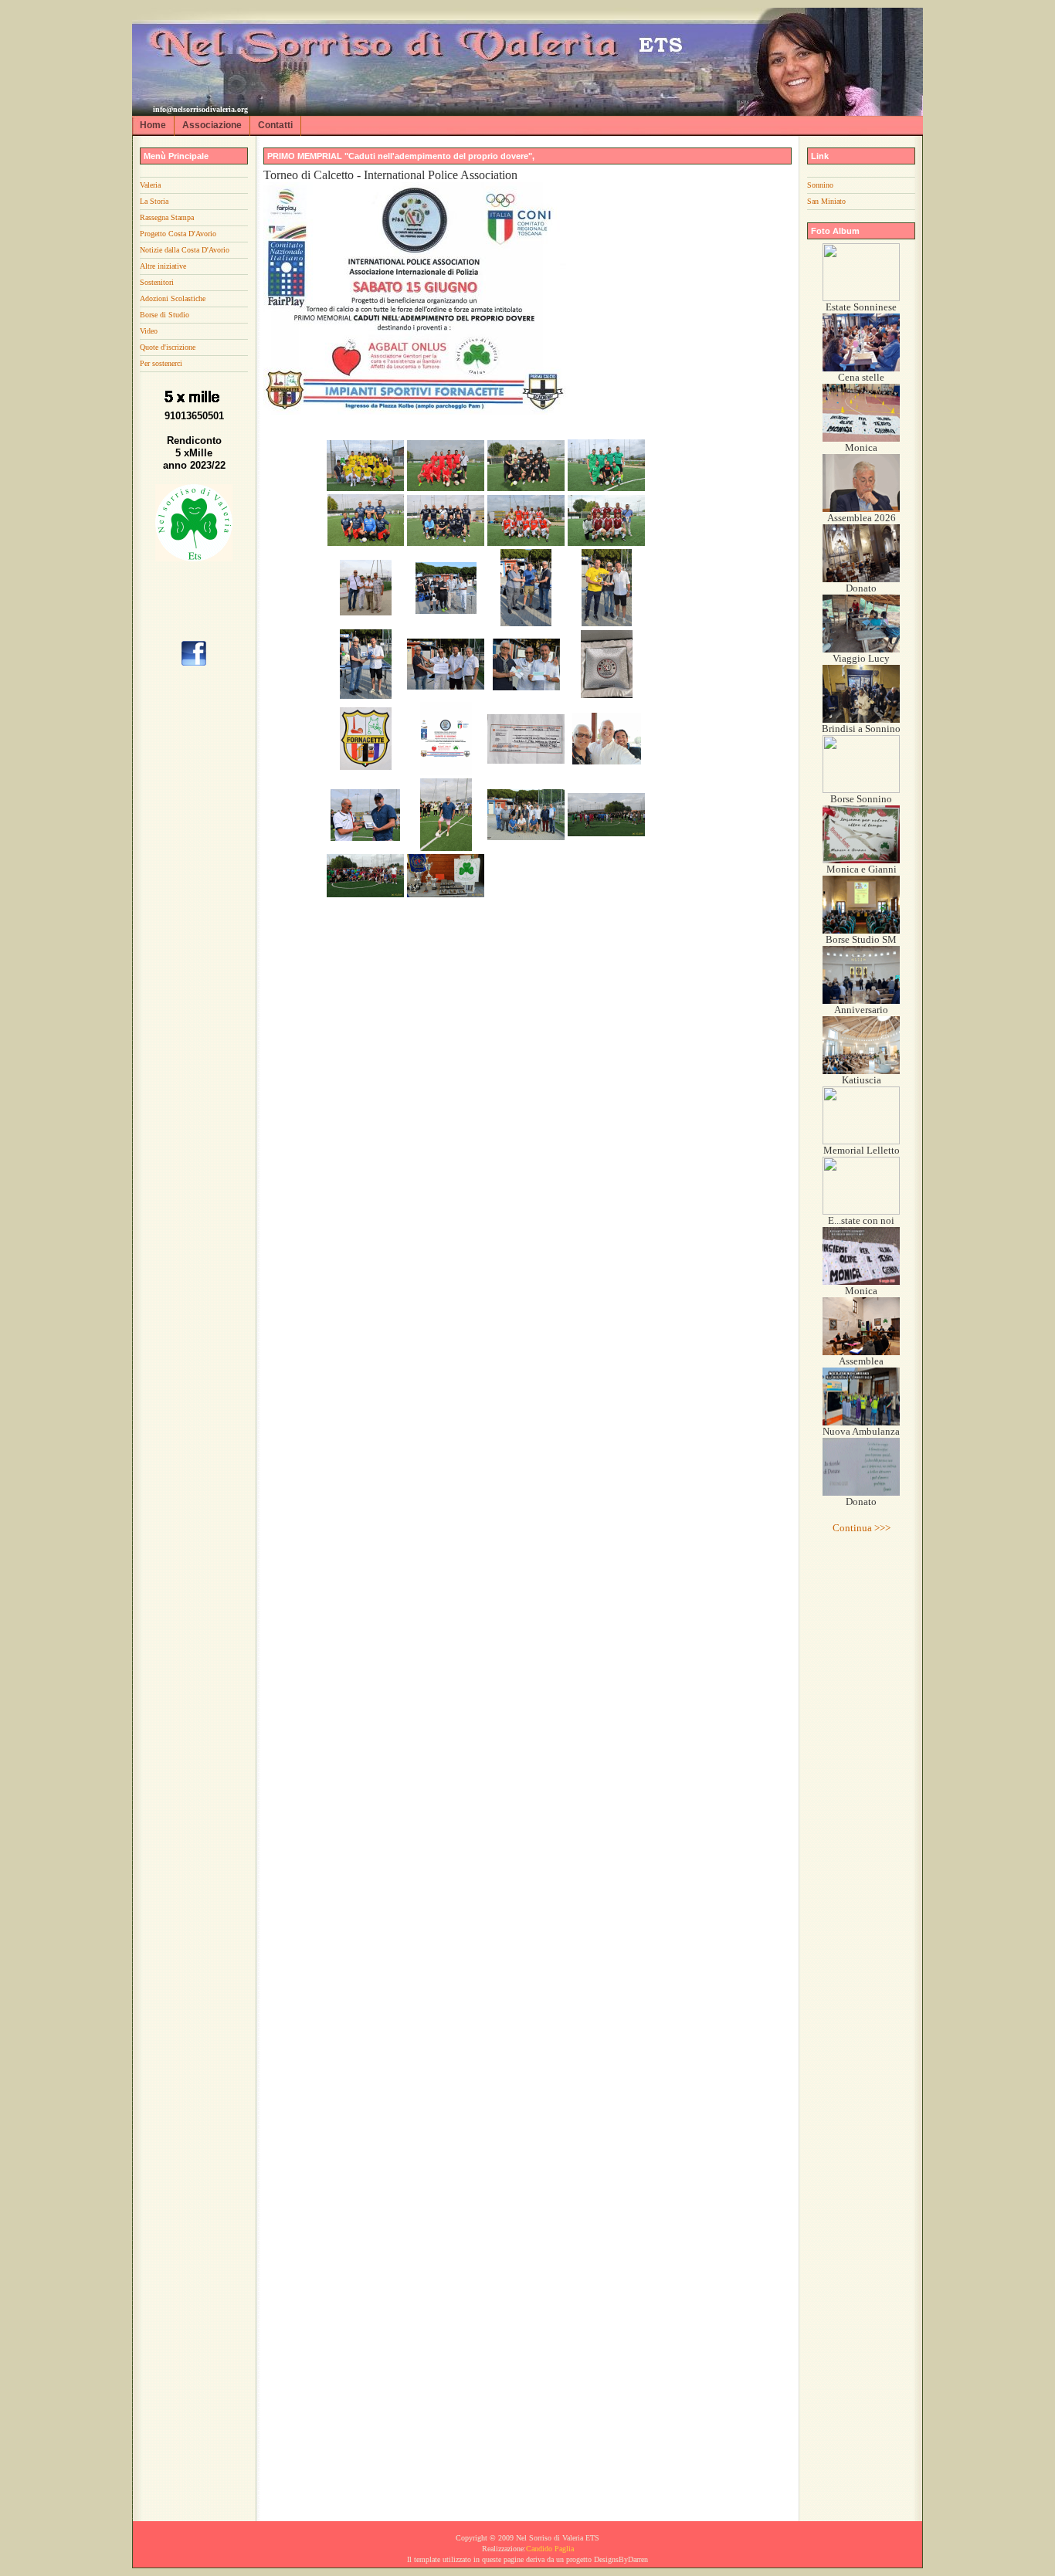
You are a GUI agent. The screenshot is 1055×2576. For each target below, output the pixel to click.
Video (149, 331)
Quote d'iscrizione (168, 347)
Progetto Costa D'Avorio (178, 234)
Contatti (275, 125)
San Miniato (826, 201)
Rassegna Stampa (167, 217)
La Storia (154, 201)
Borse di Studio (165, 315)
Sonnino (820, 185)
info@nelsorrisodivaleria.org (200, 109)
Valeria (150, 185)
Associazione (212, 125)
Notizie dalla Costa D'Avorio (185, 250)
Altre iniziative (163, 266)
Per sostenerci (161, 363)
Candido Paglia (550, 2549)
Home (153, 125)
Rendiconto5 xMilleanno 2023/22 (194, 453)
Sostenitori (157, 282)
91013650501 (194, 416)
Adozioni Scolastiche (173, 298)
